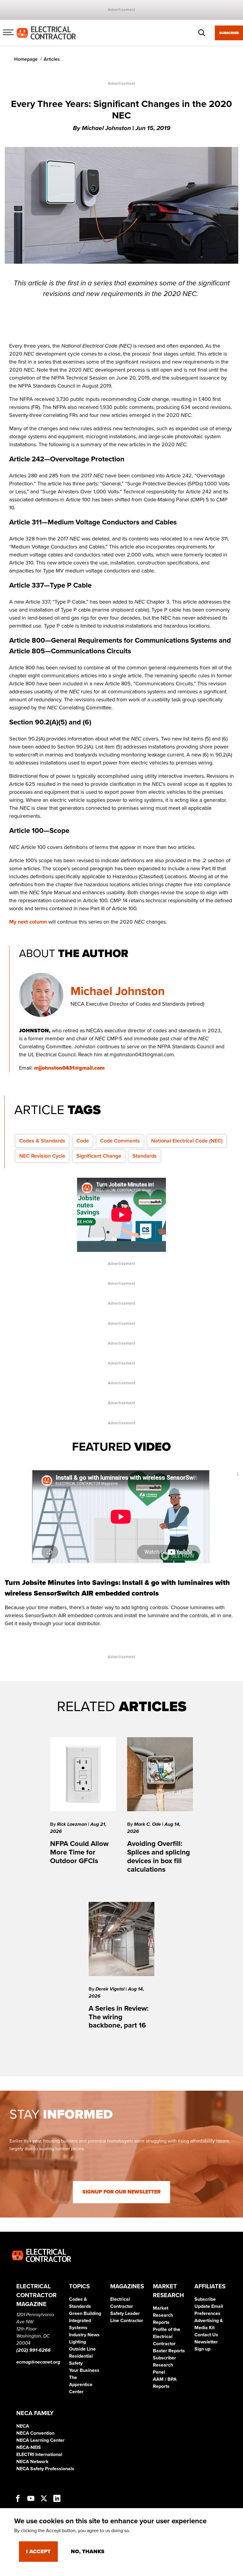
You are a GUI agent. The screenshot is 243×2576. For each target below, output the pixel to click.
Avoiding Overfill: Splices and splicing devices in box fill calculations (159, 1856)
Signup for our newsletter (121, 2192)
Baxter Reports (169, 2351)
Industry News (84, 2335)
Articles (52, 59)
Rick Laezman (72, 1824)
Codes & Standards (42, 1141)
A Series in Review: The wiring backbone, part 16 (119, 2017)
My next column (28, 922)
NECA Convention (35, 2433)
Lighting (77, 2342)
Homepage (26, 59)
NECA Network (32, 2462)
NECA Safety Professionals (45, 2469)
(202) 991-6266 (33, 2350)
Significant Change (99, 1156)
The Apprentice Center (81, 2385)
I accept (38, 2551)
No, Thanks (88, 2551)
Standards (145, 1156)
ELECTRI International (39, 2455)
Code (83, 1141)
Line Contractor (127, 2321)
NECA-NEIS (29, 2447)
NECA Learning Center (40, 2440)
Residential (81, 2356)
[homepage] (46, 33)
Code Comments (120, 1141)
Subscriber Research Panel (164, 2365)
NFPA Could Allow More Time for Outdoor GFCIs (79, 1852)
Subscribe (229, 33)
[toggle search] (202, 33)
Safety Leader (125, 2313)
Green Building (85, 2313)
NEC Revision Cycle (42, 1156)
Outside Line (82, 2349)
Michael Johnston (118, 991)
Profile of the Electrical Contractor (167, 2337)
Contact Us (206, 2335)
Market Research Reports (163, 2315)
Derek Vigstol (111, 1989)
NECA (23, 2426)
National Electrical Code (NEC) (187, 1141)
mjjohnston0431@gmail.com (69, 1068)
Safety (76, 2363)
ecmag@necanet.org (38, 2362)
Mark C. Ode (148, 1824)
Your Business (84, 2370)
